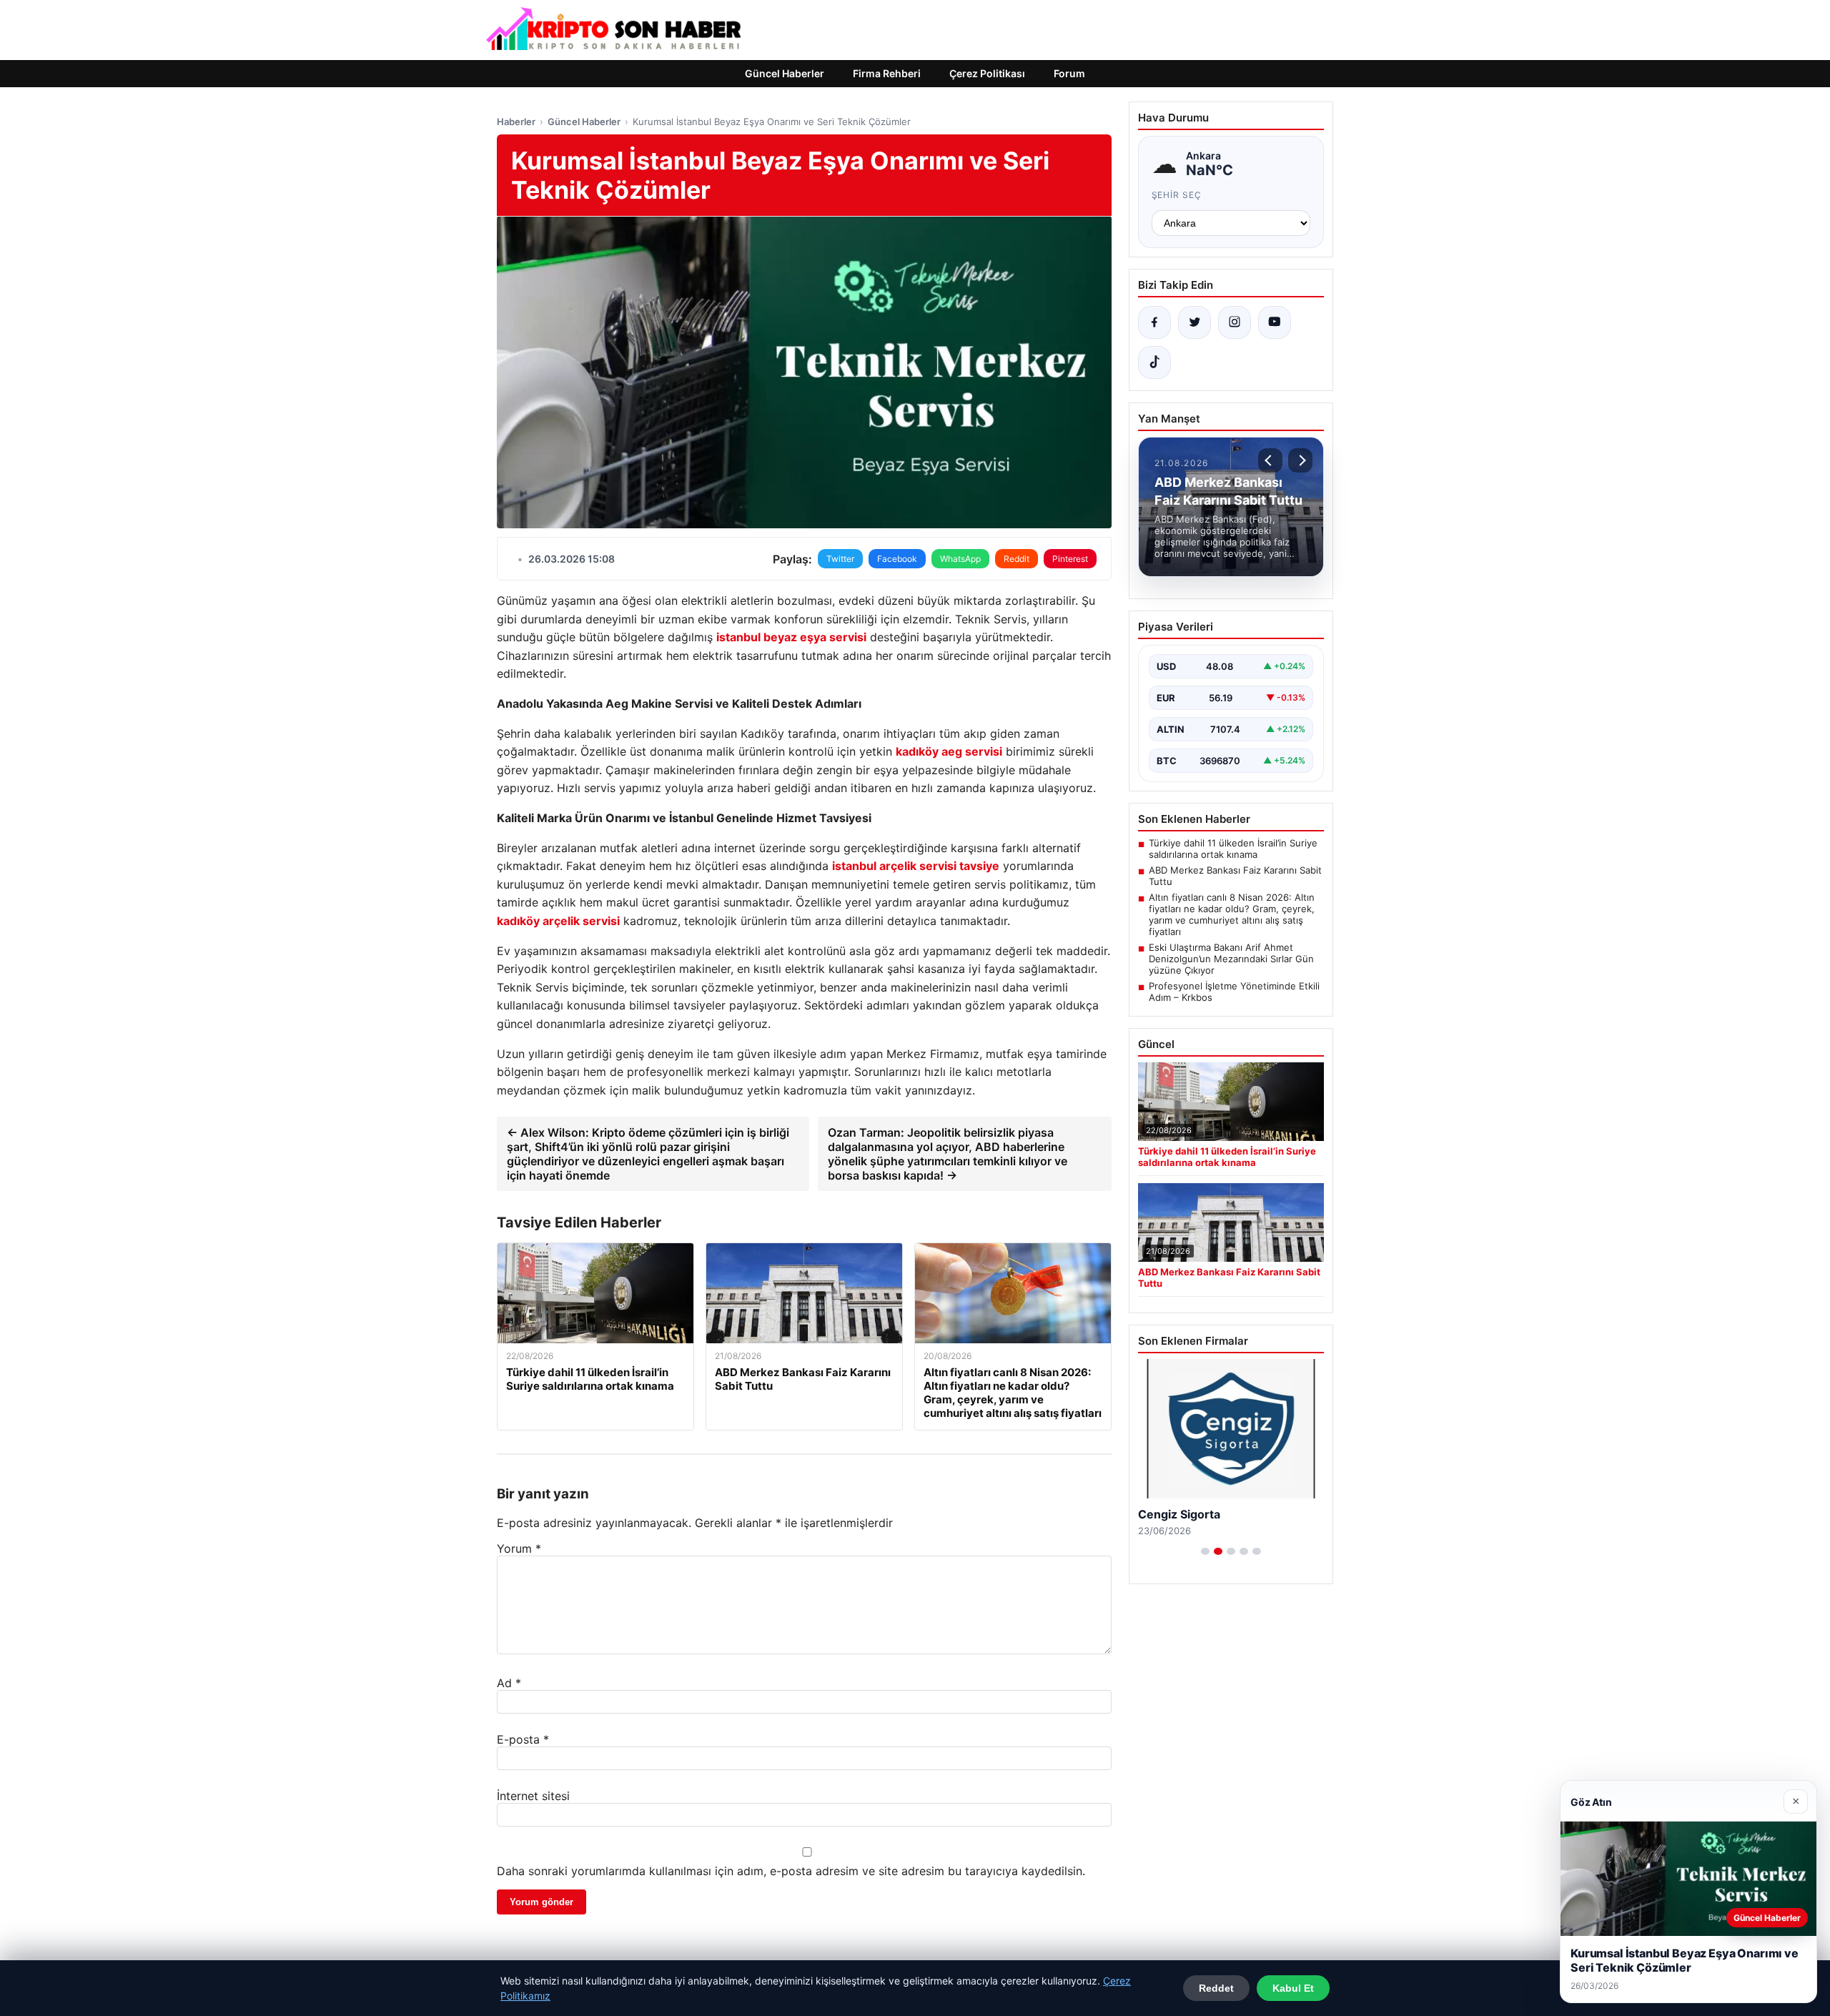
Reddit (1017, 559)
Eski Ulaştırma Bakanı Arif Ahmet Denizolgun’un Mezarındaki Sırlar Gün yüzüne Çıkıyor (1231, 959)
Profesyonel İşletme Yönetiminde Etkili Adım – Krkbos (1234, 992)
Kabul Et (1293, 1988)
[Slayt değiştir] (1205, 1551)
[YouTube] (1275, 322)
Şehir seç (1177, 195)
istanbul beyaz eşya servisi (791, 637)
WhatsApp (960, 559)
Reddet (1216, 1988)
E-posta (523, 1739)
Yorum (519, 1548)
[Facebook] (1154, 322)
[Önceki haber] (1270, 460)
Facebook (897, 559)
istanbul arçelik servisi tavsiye (916, 866)
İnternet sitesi (533, 1796)
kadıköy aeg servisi (949, 751)
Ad (509, 1683)
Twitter (840, 559)
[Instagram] (1235, 322)
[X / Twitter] (1195, 322)
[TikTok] (1154, 362)
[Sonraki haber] (1300, 460)
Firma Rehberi (887, 73)
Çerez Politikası (987, 73)
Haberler (516, 122)
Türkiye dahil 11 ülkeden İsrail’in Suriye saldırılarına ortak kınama (1233, 849)
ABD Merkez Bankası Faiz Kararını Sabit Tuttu (1235, 876)
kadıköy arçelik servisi (558, 921)
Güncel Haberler (785, 73)
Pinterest (1070, 559)
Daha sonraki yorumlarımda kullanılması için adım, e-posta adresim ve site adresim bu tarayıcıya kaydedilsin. (791, 1871)
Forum (1069, 73)
